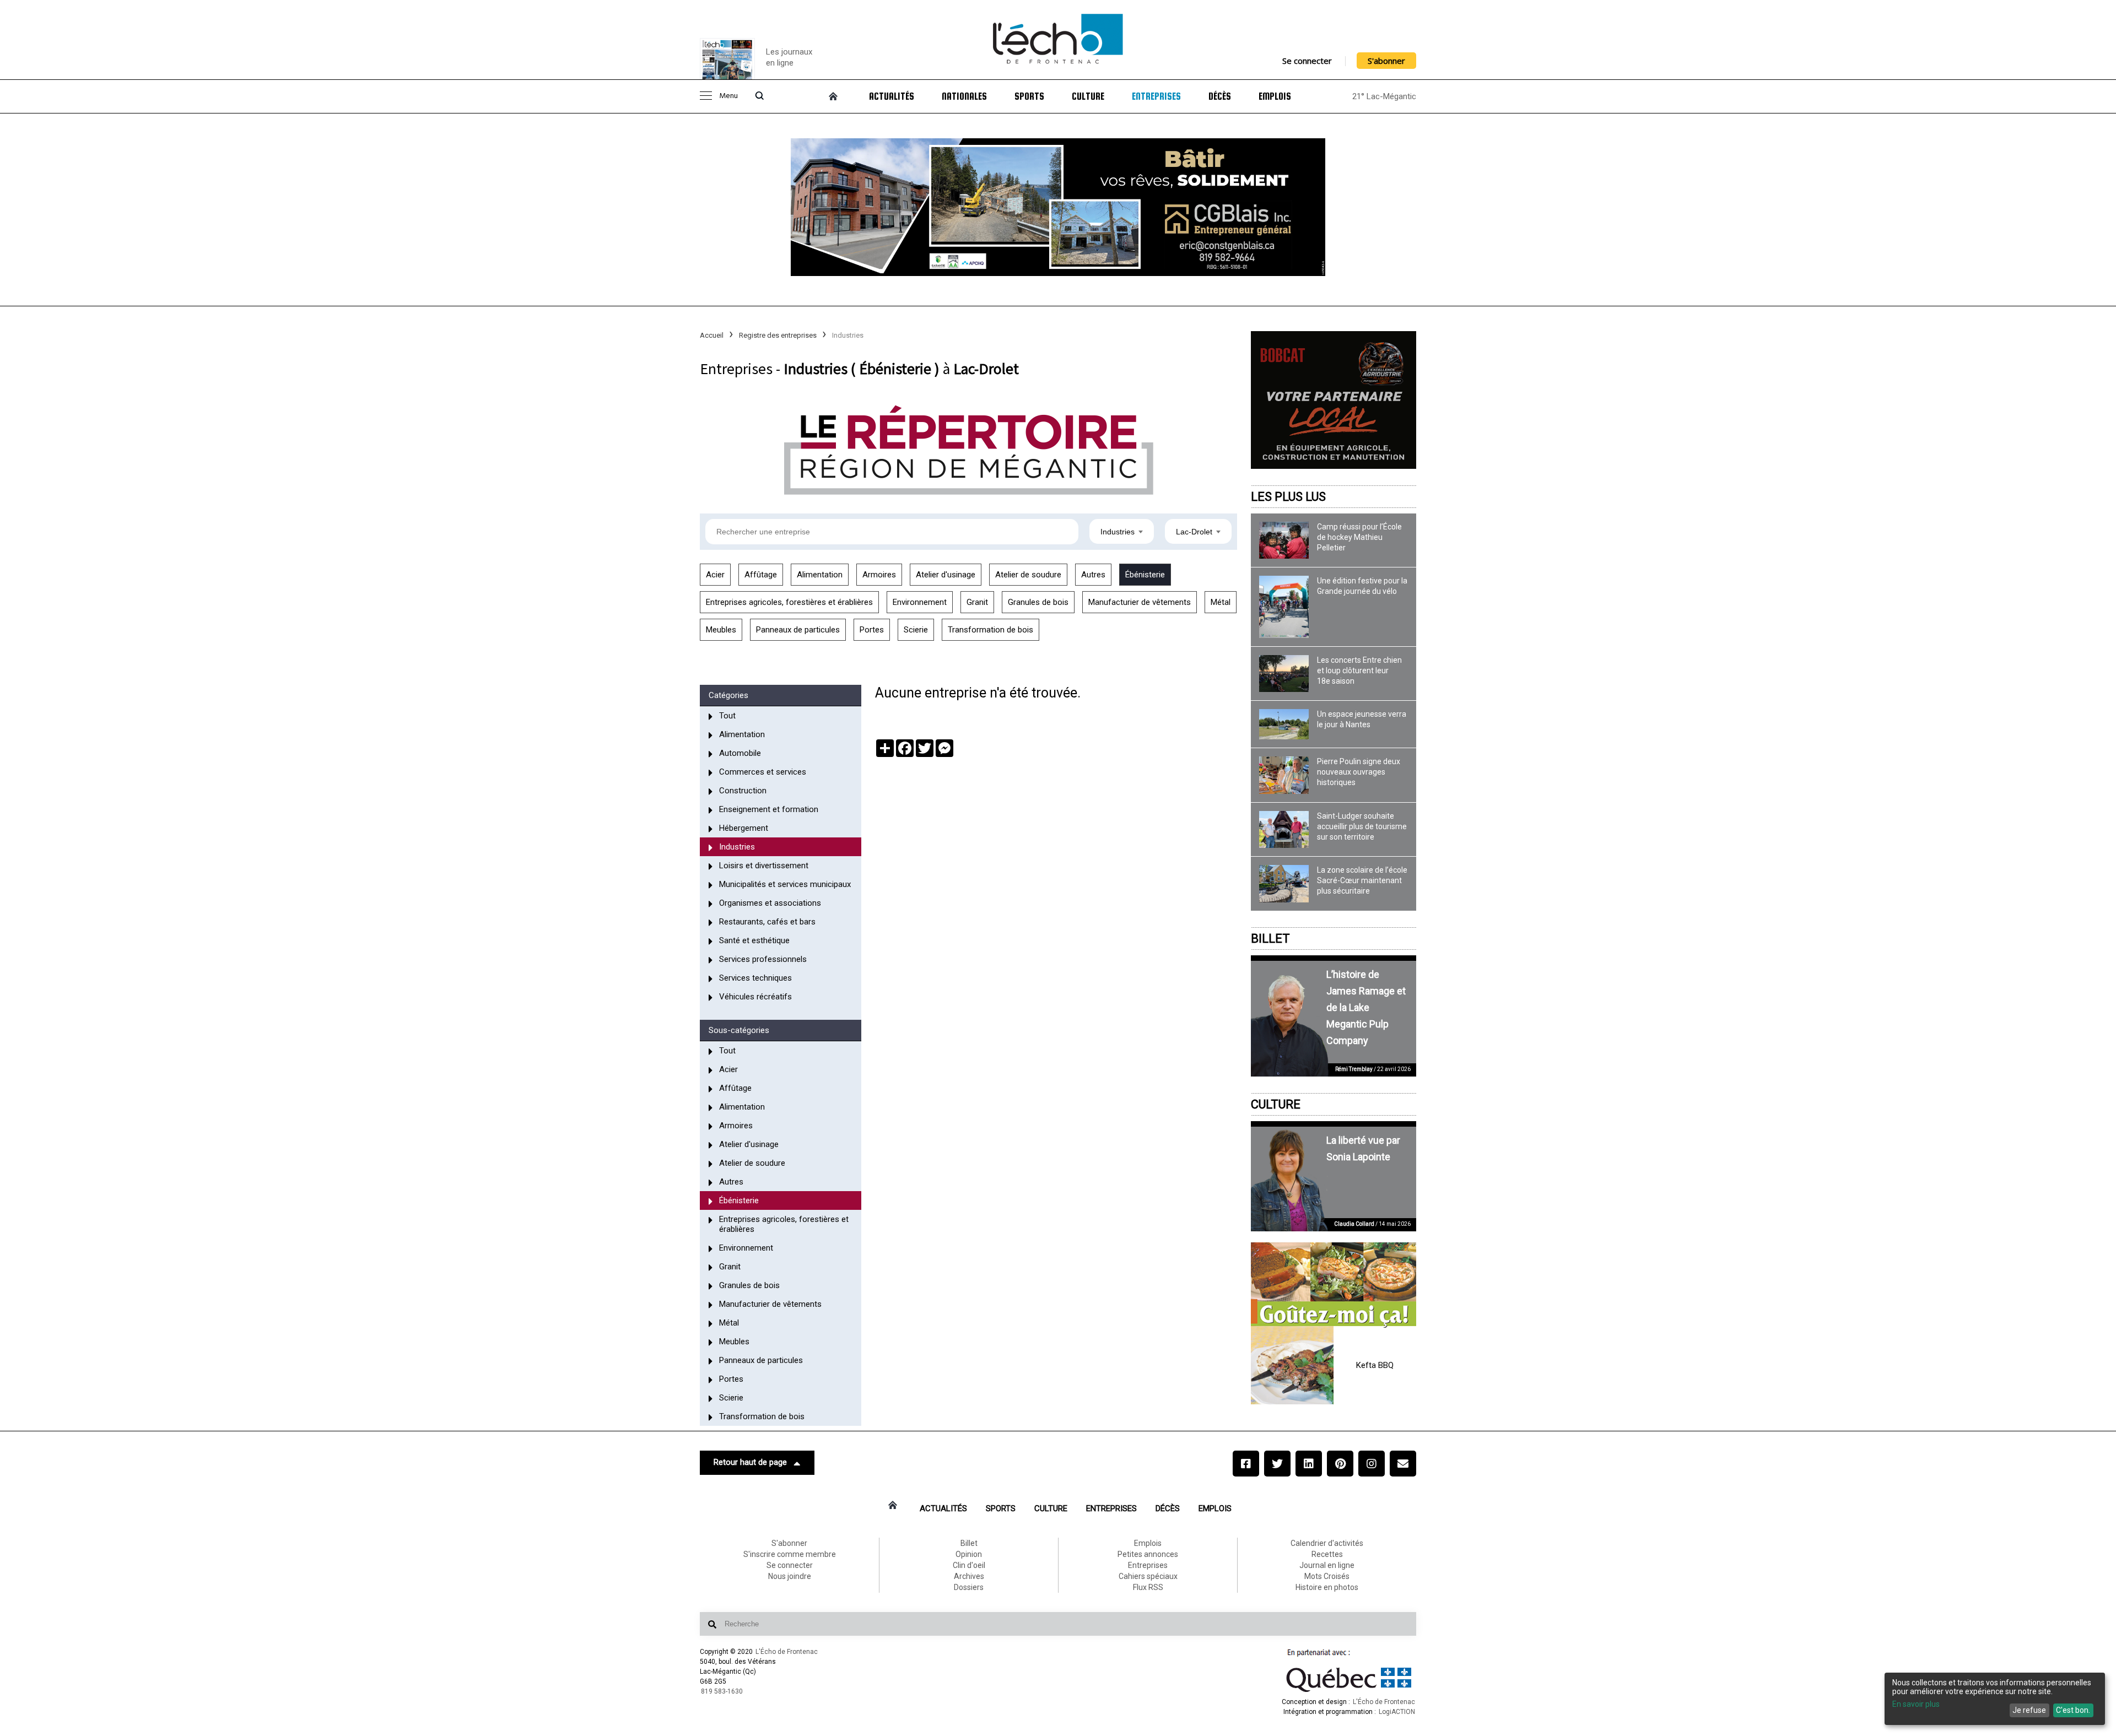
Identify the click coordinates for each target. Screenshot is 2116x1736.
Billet (1270, 939)
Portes (872, 630)
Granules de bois (1038, 602)
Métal (1221, 602)
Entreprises (1156, 96)
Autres (1093, 575)
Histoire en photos (1327, 1587)
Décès (1220, 96)
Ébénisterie (1145, 575)
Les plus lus (1288, 497)
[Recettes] (1334, 1285)
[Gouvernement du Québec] (1349, 1692)
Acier (715, 575)
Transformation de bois (990, 630)
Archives (969, 1576)
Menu (728, 96)
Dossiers (969, 1587)
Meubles (721, 630)
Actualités (892, 96)
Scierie (916, 630)
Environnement (920, 602)
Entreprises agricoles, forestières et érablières (789, 602)
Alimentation (820, 575)
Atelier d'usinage (946, 575)
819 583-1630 (722, 1691)
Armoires (879, 575)
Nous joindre (790, 1576)
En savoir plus (1916, 1704)
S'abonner (1386, 61)
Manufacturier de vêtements (1140, 602)
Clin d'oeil (969, 1565)
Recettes (1327, 1554)
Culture (1088, 96)
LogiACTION (1397, 1712)
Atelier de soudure (1028, 575)
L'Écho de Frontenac (787, 1652)
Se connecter (1307, 61)
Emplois (1275, 96)
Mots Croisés (1327, 1576)
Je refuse (2029, 1710)
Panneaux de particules (798, 630)
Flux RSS (1148, 1587)
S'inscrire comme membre (790, 1554)
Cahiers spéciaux (1148, 1576)
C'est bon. (2073, 1710)
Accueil (712, 335)
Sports (1029, 96)
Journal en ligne (1327, 1565)
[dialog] (1995, 1699)
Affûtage (761, 575)
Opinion (969, 1554)
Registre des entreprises (778, 335)
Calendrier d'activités (1327, 1543)
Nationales (964, 96)
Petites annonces (1148, 1554)
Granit (977, 602)
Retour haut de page (750, 1462)
